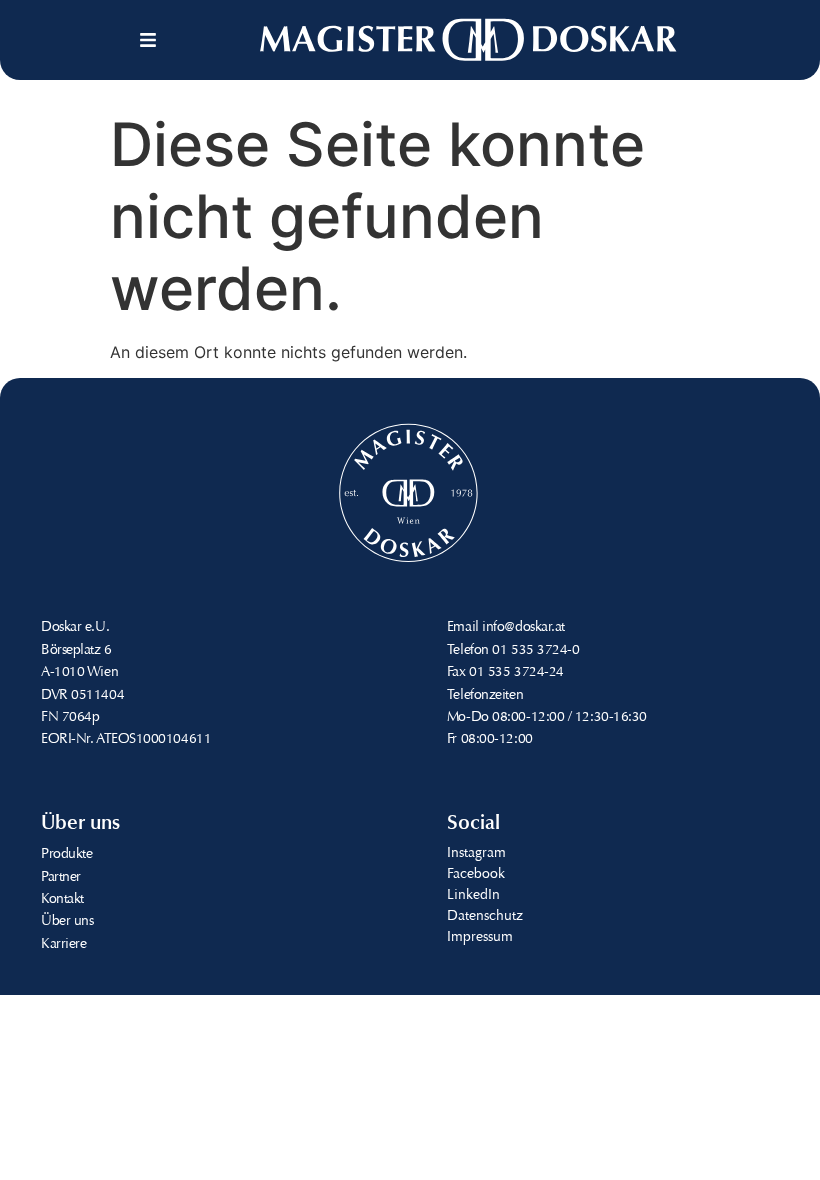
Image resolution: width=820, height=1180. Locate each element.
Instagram (476, 854)
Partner (61, 878)
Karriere (63, 945)
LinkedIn (473, 896)
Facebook (476, 875)
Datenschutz (485, 917)
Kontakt (62, 900)
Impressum (480, 938)
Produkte (66, 855)
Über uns (67, 922)
